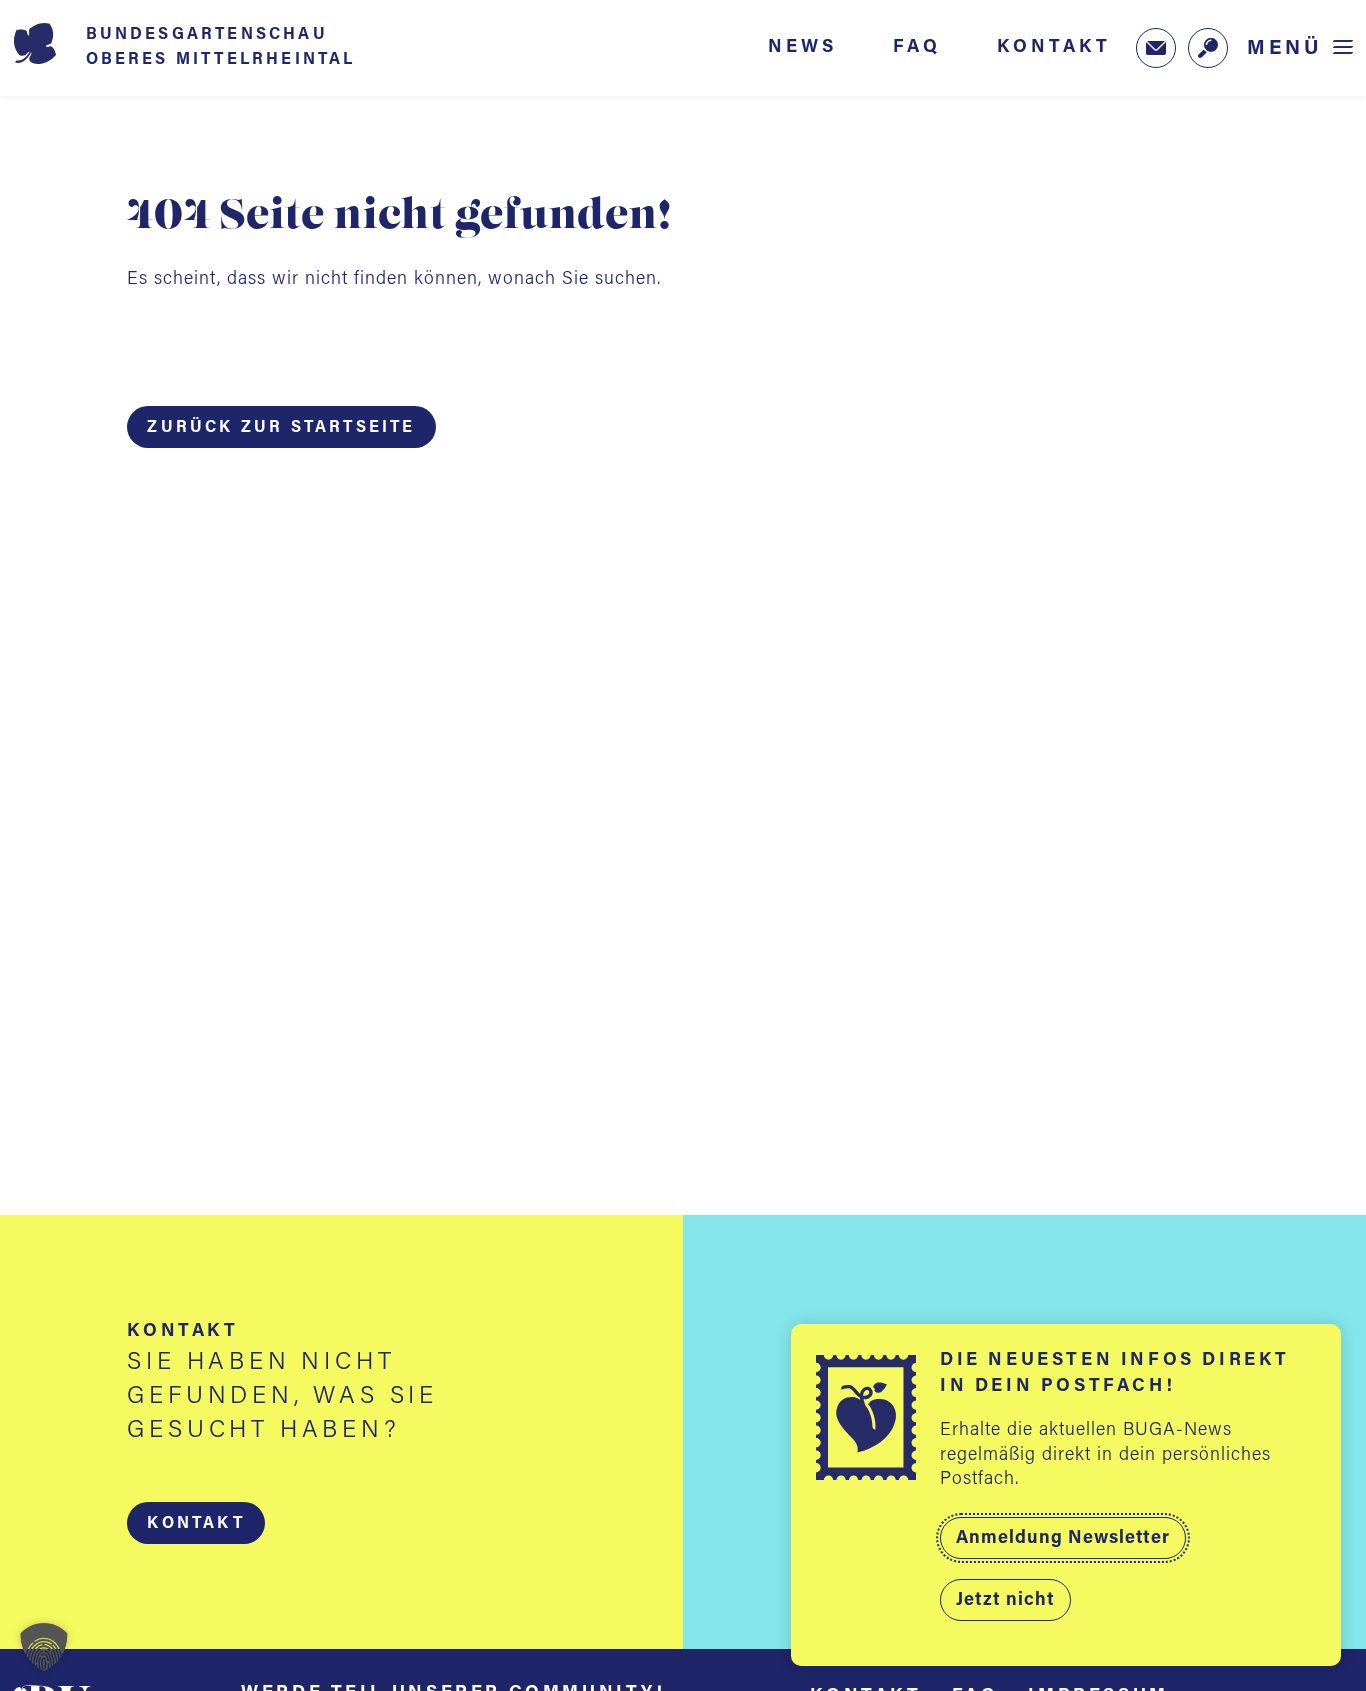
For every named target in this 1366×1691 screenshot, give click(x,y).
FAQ (917, 47)
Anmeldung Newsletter (1063, 1539)
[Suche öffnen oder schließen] (1208, 48)
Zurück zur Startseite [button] (281, 428)
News (802, 47)
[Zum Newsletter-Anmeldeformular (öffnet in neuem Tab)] (1156, 48)
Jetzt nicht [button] (1005, 1601)
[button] (195, 1523)
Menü (1285, 48)
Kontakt (1054, 47)
